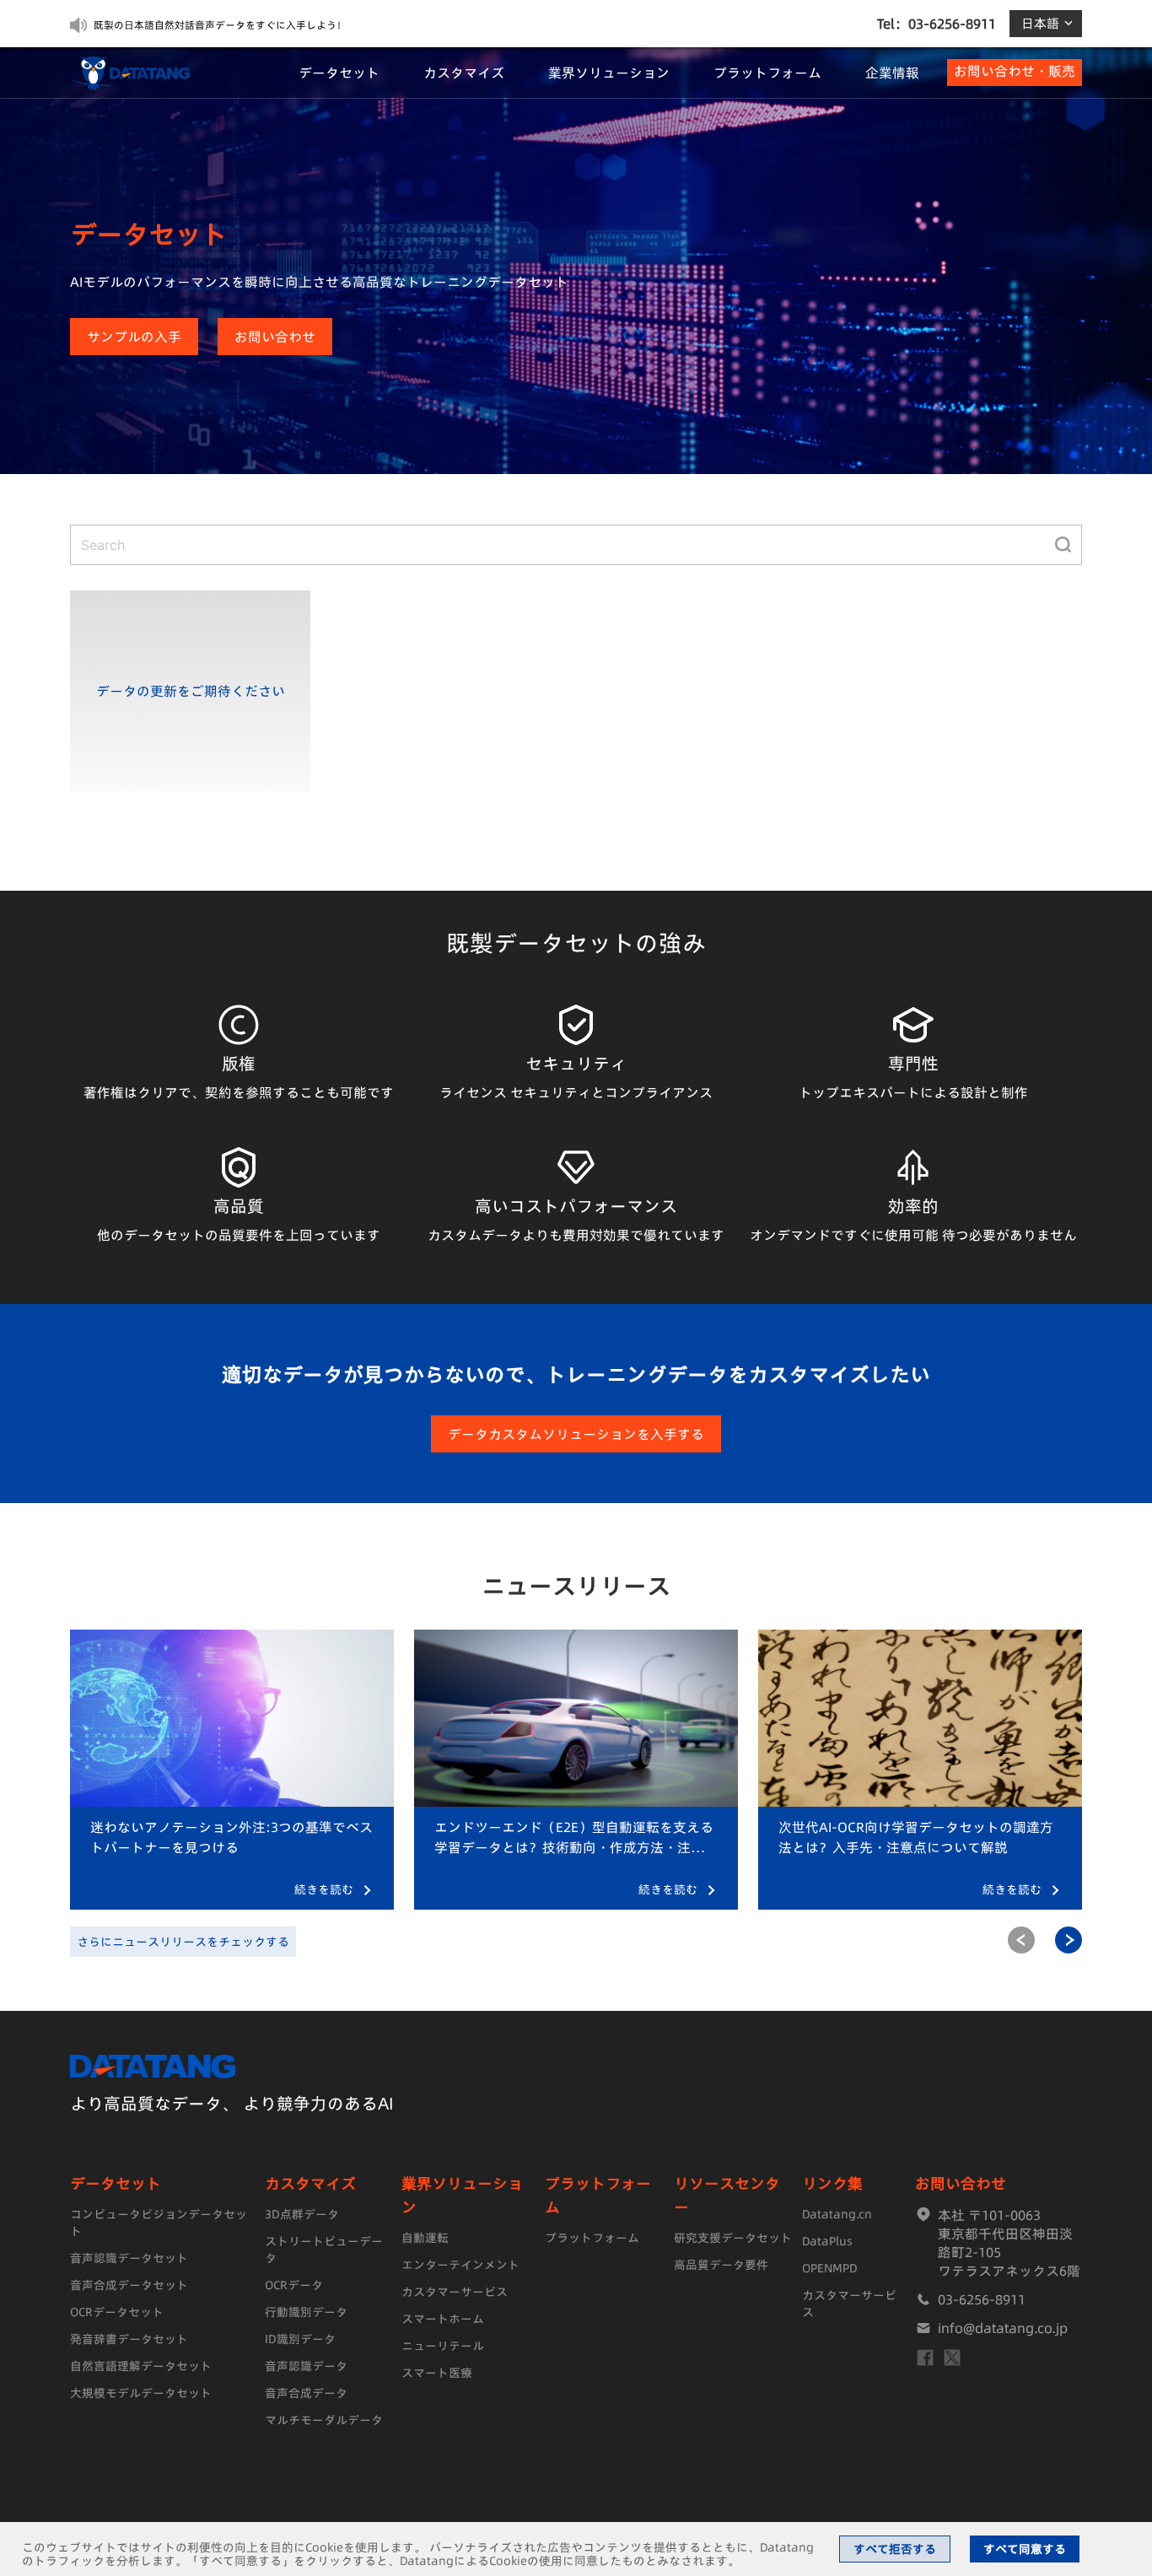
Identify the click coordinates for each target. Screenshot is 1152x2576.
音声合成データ (306, 2393)
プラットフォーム (767, 73)
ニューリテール (443, 2346)
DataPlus (827, 2241)
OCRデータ (294, 2285)
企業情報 (892, 73)
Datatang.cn (837, 2214)
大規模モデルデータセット (141, 2393)
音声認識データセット (129, 2258)
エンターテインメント (460, 2265)
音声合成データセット (129, 2285)
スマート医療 (437, 2373)
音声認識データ (306, 2366)
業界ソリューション (609, 73)
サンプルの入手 (134, 337)
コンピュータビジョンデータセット (159, 2223)
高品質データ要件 (721, 2265)
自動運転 (425, 2238)
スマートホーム (443, 2319)
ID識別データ (300, 2339)
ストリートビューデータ (324, 2250)
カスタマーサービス (455, 2292)
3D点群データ (302, 2214)
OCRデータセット (117, 2312)
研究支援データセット (733, 2238)
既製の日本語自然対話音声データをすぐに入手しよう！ (220, 25)
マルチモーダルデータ (324, 2420)
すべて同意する (1025, 2549)
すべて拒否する (895, 2549)
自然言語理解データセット (141, 2366)
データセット (339, 73)
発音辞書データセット (129, 2339)
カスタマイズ (464, 73)
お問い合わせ (275, 337)
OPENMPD (830, 2268)
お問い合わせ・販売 (1015, 71)
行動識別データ (306, 2312)
